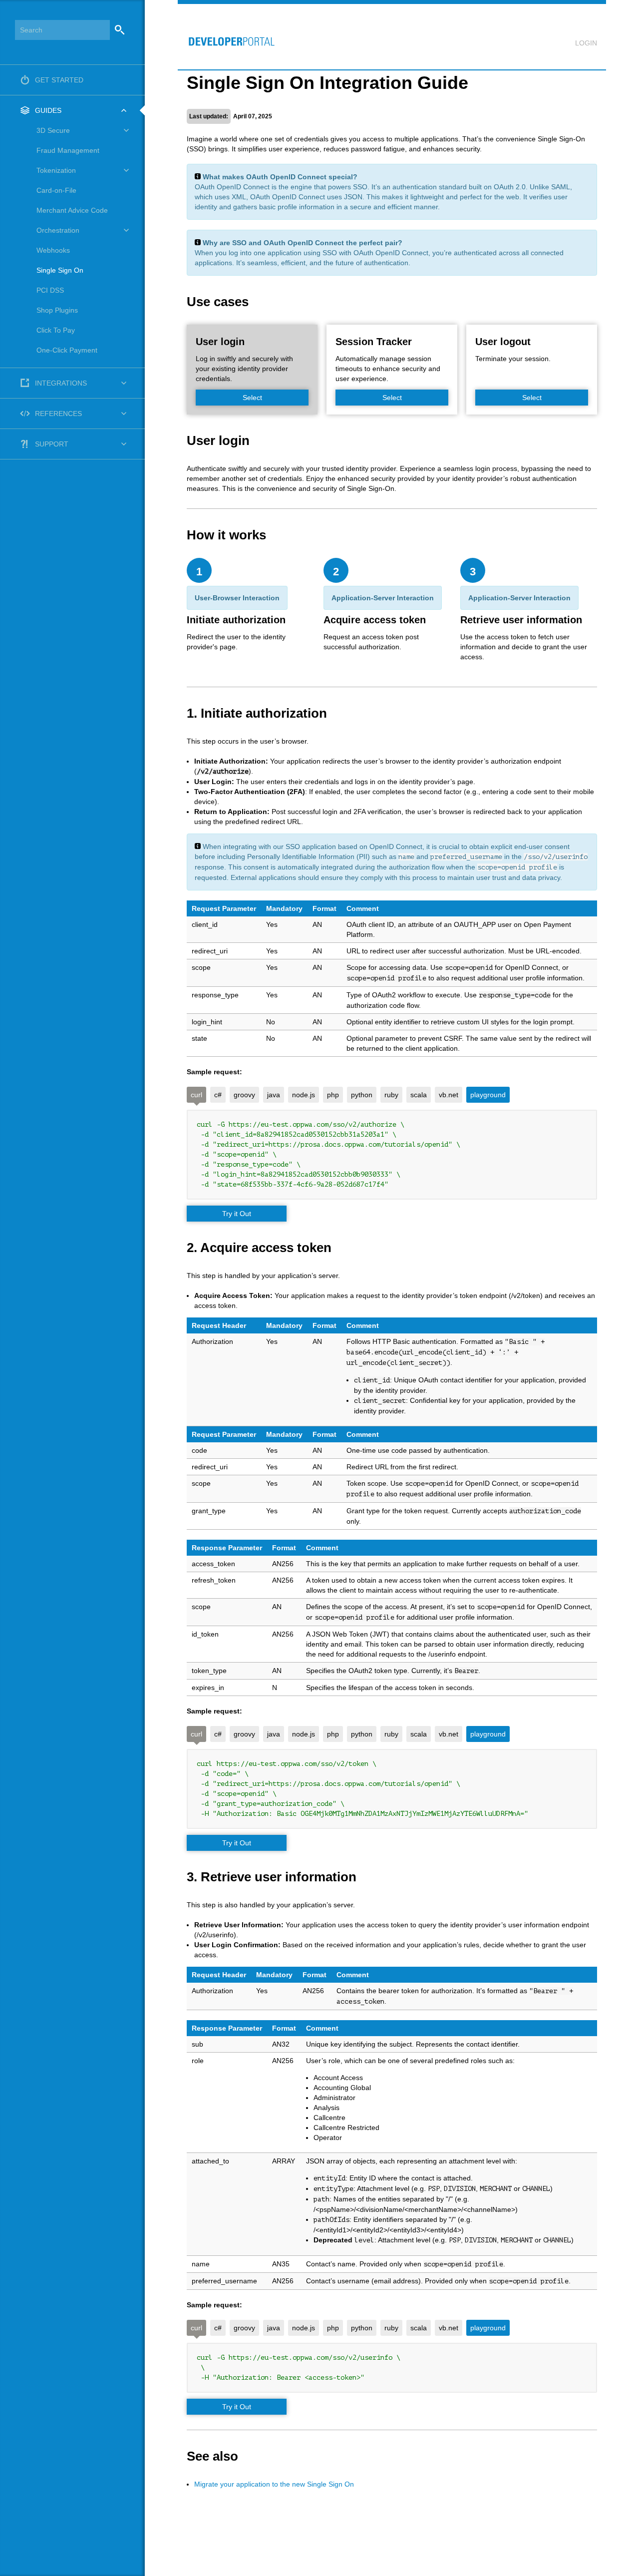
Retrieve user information (521, 620)
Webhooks (53, 250)
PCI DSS (50, 290)
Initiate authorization (236, 620)
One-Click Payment (67, 350)
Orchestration (58, 230)
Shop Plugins (57, 310)
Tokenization (56, 170)
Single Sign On (60, 270)
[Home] (227, 36)
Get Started (59, 80)
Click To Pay (56, 330)
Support (52, 444)
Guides (48, 110)
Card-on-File (56, 190)
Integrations (61, 383)
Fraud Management (68, 150)
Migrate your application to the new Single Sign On (274, 2484)
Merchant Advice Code (72, 210)
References (58, 414)
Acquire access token (375, 620)
